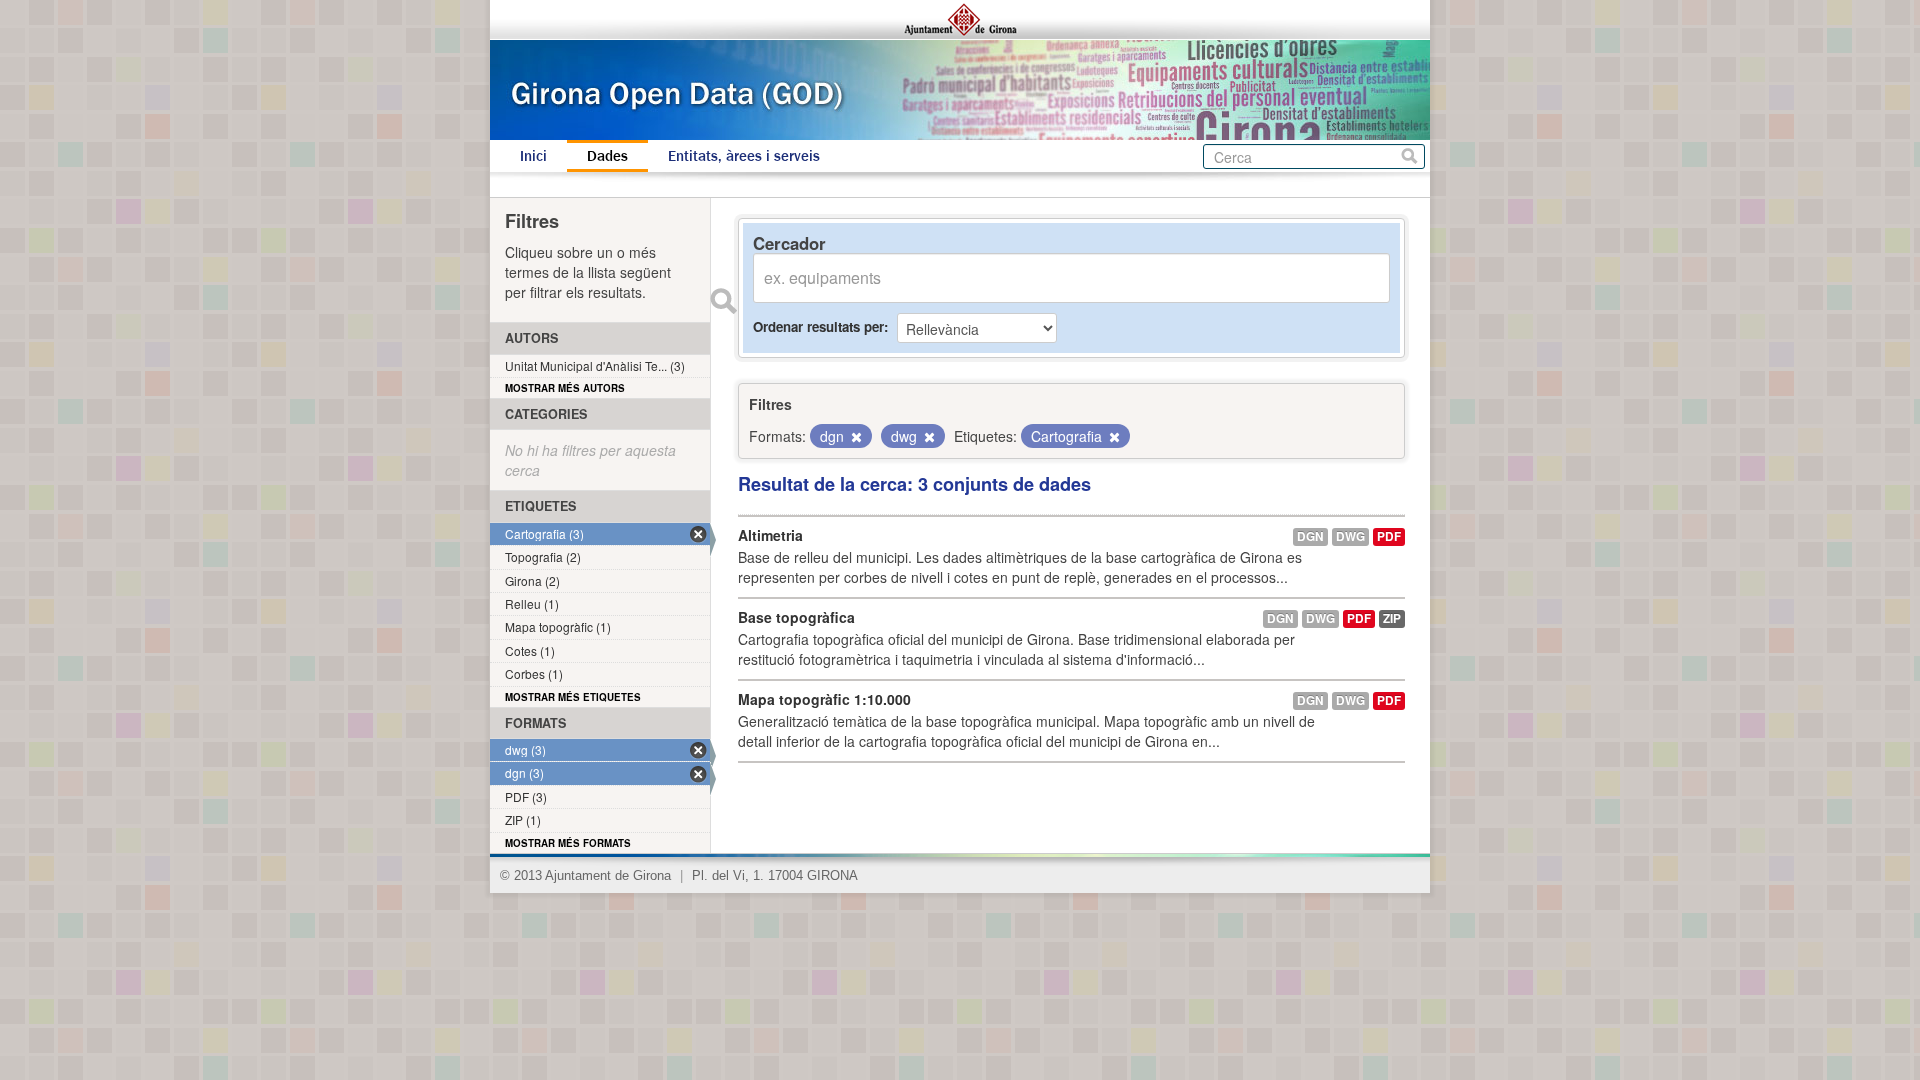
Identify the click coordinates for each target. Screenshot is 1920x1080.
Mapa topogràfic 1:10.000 (824, 699)
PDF (1389, 536)
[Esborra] (855, 437)
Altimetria (770, 535)
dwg (1350, 536)
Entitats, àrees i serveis (744, 156)
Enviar (723, 301)
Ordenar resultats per (818, 326)
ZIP (1392, 618)
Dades (607, 156)
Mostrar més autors (565, 388)
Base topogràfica (796, 617)
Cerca (1409, 156)
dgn (1310, 536)
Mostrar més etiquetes (573, 697)
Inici (533, 156)
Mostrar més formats (568, 843)
